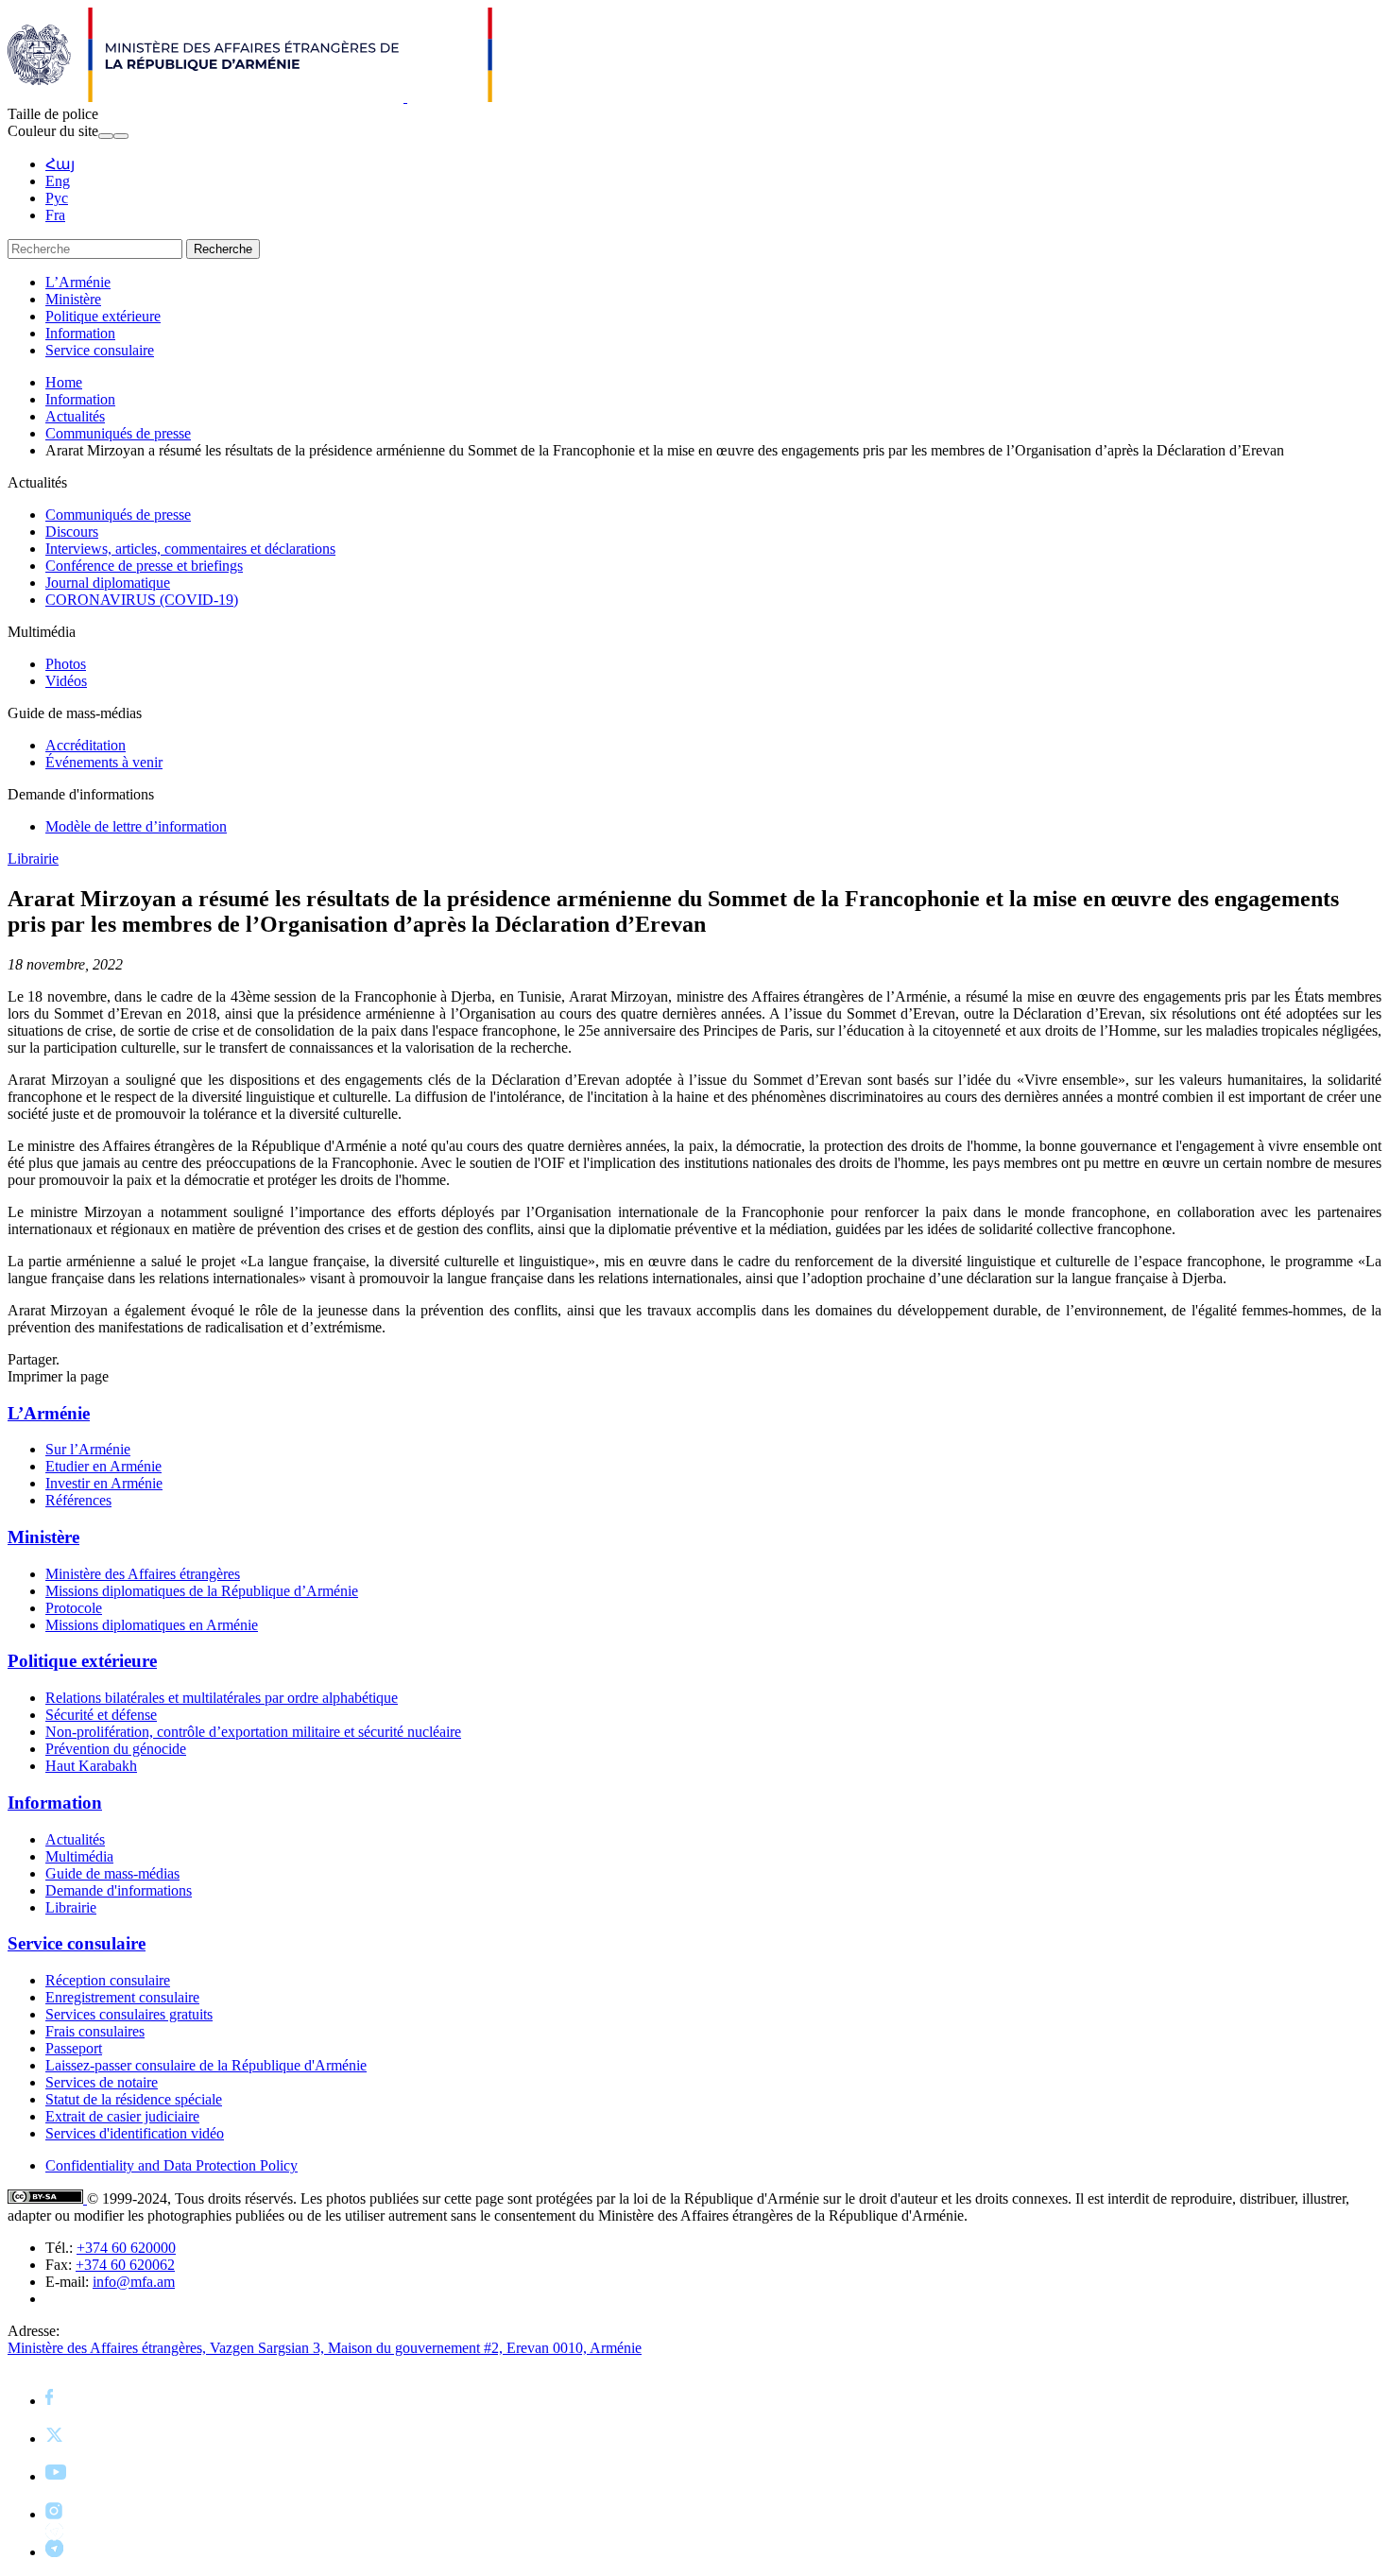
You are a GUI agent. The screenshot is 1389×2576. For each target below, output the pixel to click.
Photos (66, 664)
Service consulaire (100, 350)
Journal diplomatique (108, 583)
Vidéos (66, 681)
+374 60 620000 (126, 2248)
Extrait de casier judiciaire (122, 2116)
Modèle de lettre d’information (136, 826)
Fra (55, 215)
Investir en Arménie (104, 1483)
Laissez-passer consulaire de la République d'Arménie (206, 2065)
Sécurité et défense (101, 1715)
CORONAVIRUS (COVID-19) (142, 600)
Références (78, 1500)
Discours (72, 532)
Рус (57, 198)
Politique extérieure (103, 316)
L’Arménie (78, 282)
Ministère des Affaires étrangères (143, 1574)
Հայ (60, 164)
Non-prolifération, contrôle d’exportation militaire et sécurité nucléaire (253, 1732)
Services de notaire (102, 2082)
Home (64, 382)
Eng (58, 181)
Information (80, 333)
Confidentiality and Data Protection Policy (171, 2165)
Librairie (33, 859)
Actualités (75, 416)
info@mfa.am (134, 2282)
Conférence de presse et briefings (144, 566)
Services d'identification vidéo (135, 2133)
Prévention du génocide (116, 1749)
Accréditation (86, 745)
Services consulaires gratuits (129, 2014)
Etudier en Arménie (103, 1466)
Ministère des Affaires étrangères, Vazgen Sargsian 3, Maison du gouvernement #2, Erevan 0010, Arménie (325, 2348)
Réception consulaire (108, 1980)
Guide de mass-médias (112, 1873)
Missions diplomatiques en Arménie (152, 1625)
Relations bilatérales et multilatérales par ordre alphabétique (222, 1698)
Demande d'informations (119, 1890)
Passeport (74, 2048)
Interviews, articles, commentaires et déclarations (190, 549)
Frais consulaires (95, 2031)
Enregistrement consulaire (122, 1997)
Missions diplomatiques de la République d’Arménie (202, 1591)
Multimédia (79, 1856)
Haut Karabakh (91, 1766)
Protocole (74, 1608)
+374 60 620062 (125, 2265)
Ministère (73, 299)
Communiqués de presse (118, 433)
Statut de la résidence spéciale (134, 2099)
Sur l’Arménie (88, 1449)
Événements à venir (104, 762)
